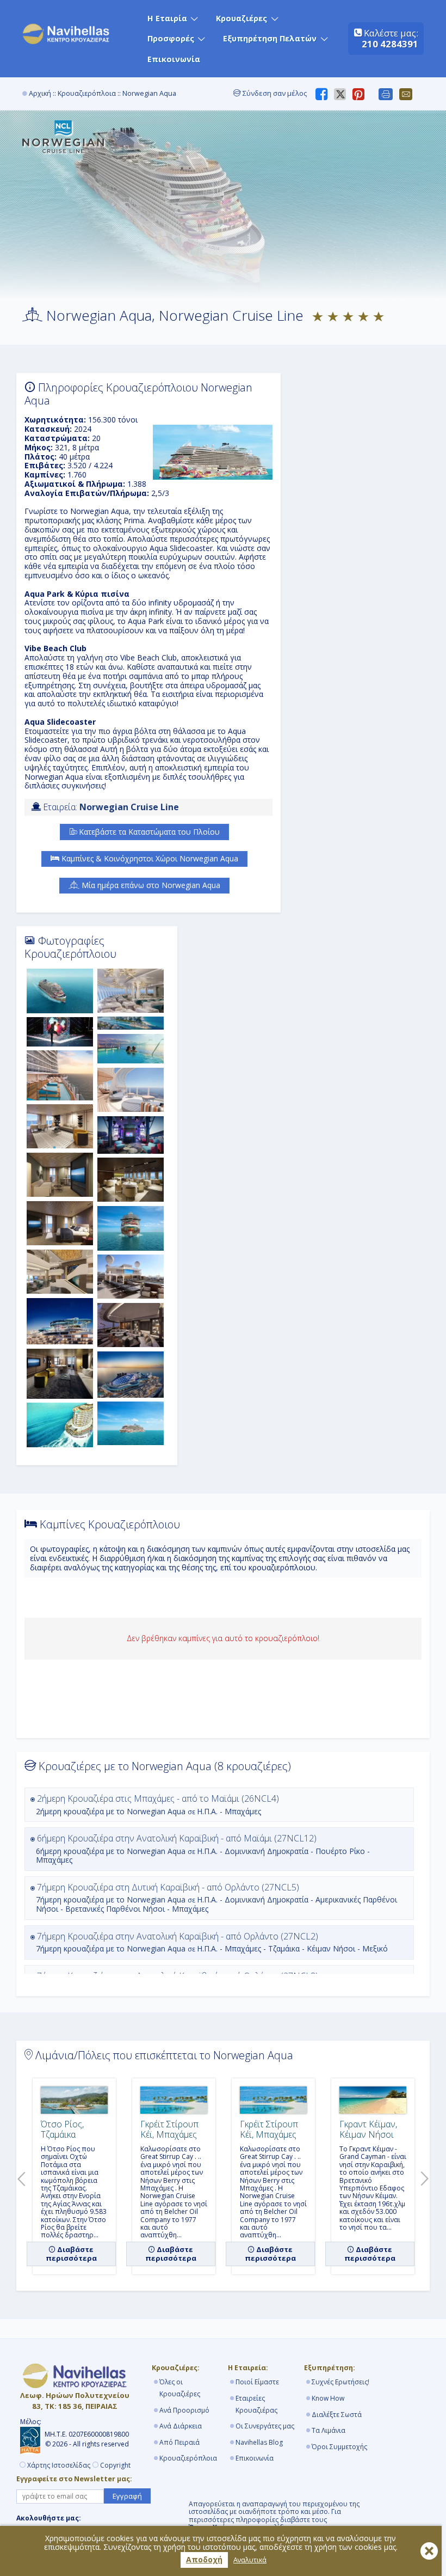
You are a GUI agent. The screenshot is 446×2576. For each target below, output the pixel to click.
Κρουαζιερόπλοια (87, 93)
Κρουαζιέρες (241, 18)
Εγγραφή (127, 2496)
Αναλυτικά (250, 2560)
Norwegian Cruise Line (129, 807)
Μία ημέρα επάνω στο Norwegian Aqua (150, 885)
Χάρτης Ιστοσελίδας (59, 2465)
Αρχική (40, 93)
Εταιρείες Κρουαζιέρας (256, 2404)
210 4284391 (390, 44)
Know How (328, 2398)
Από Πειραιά (179, 2442)
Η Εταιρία (167, 18)
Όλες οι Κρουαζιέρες (180, 2388)
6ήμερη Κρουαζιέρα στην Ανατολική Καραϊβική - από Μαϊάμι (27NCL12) (202, 1849)
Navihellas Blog (259, 2442)
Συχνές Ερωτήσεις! (340, 2382)
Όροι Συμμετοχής (339, 2447)
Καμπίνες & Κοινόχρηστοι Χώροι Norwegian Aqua (149, 858)
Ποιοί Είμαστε (257, 2382)
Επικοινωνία (174, 59)
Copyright (115, 2465)
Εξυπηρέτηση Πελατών (270, 38)
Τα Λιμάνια (329, 2430)
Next (422, 2176)
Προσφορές (171, 38)
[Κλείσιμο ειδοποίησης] (429, 2551)
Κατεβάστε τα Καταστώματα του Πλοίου (148, 832)
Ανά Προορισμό (184, 2410)
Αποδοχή (204, 2559)
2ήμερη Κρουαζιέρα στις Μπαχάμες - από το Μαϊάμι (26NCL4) (157, 1804)
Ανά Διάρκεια (181, 2426)
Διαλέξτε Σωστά (337, 2415)
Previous (19, 2176)
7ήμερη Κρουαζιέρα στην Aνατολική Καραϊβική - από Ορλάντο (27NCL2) (211, 1942)
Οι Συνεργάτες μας (265, 2426)
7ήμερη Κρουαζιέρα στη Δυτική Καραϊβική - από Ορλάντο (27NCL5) (216, 1898)
